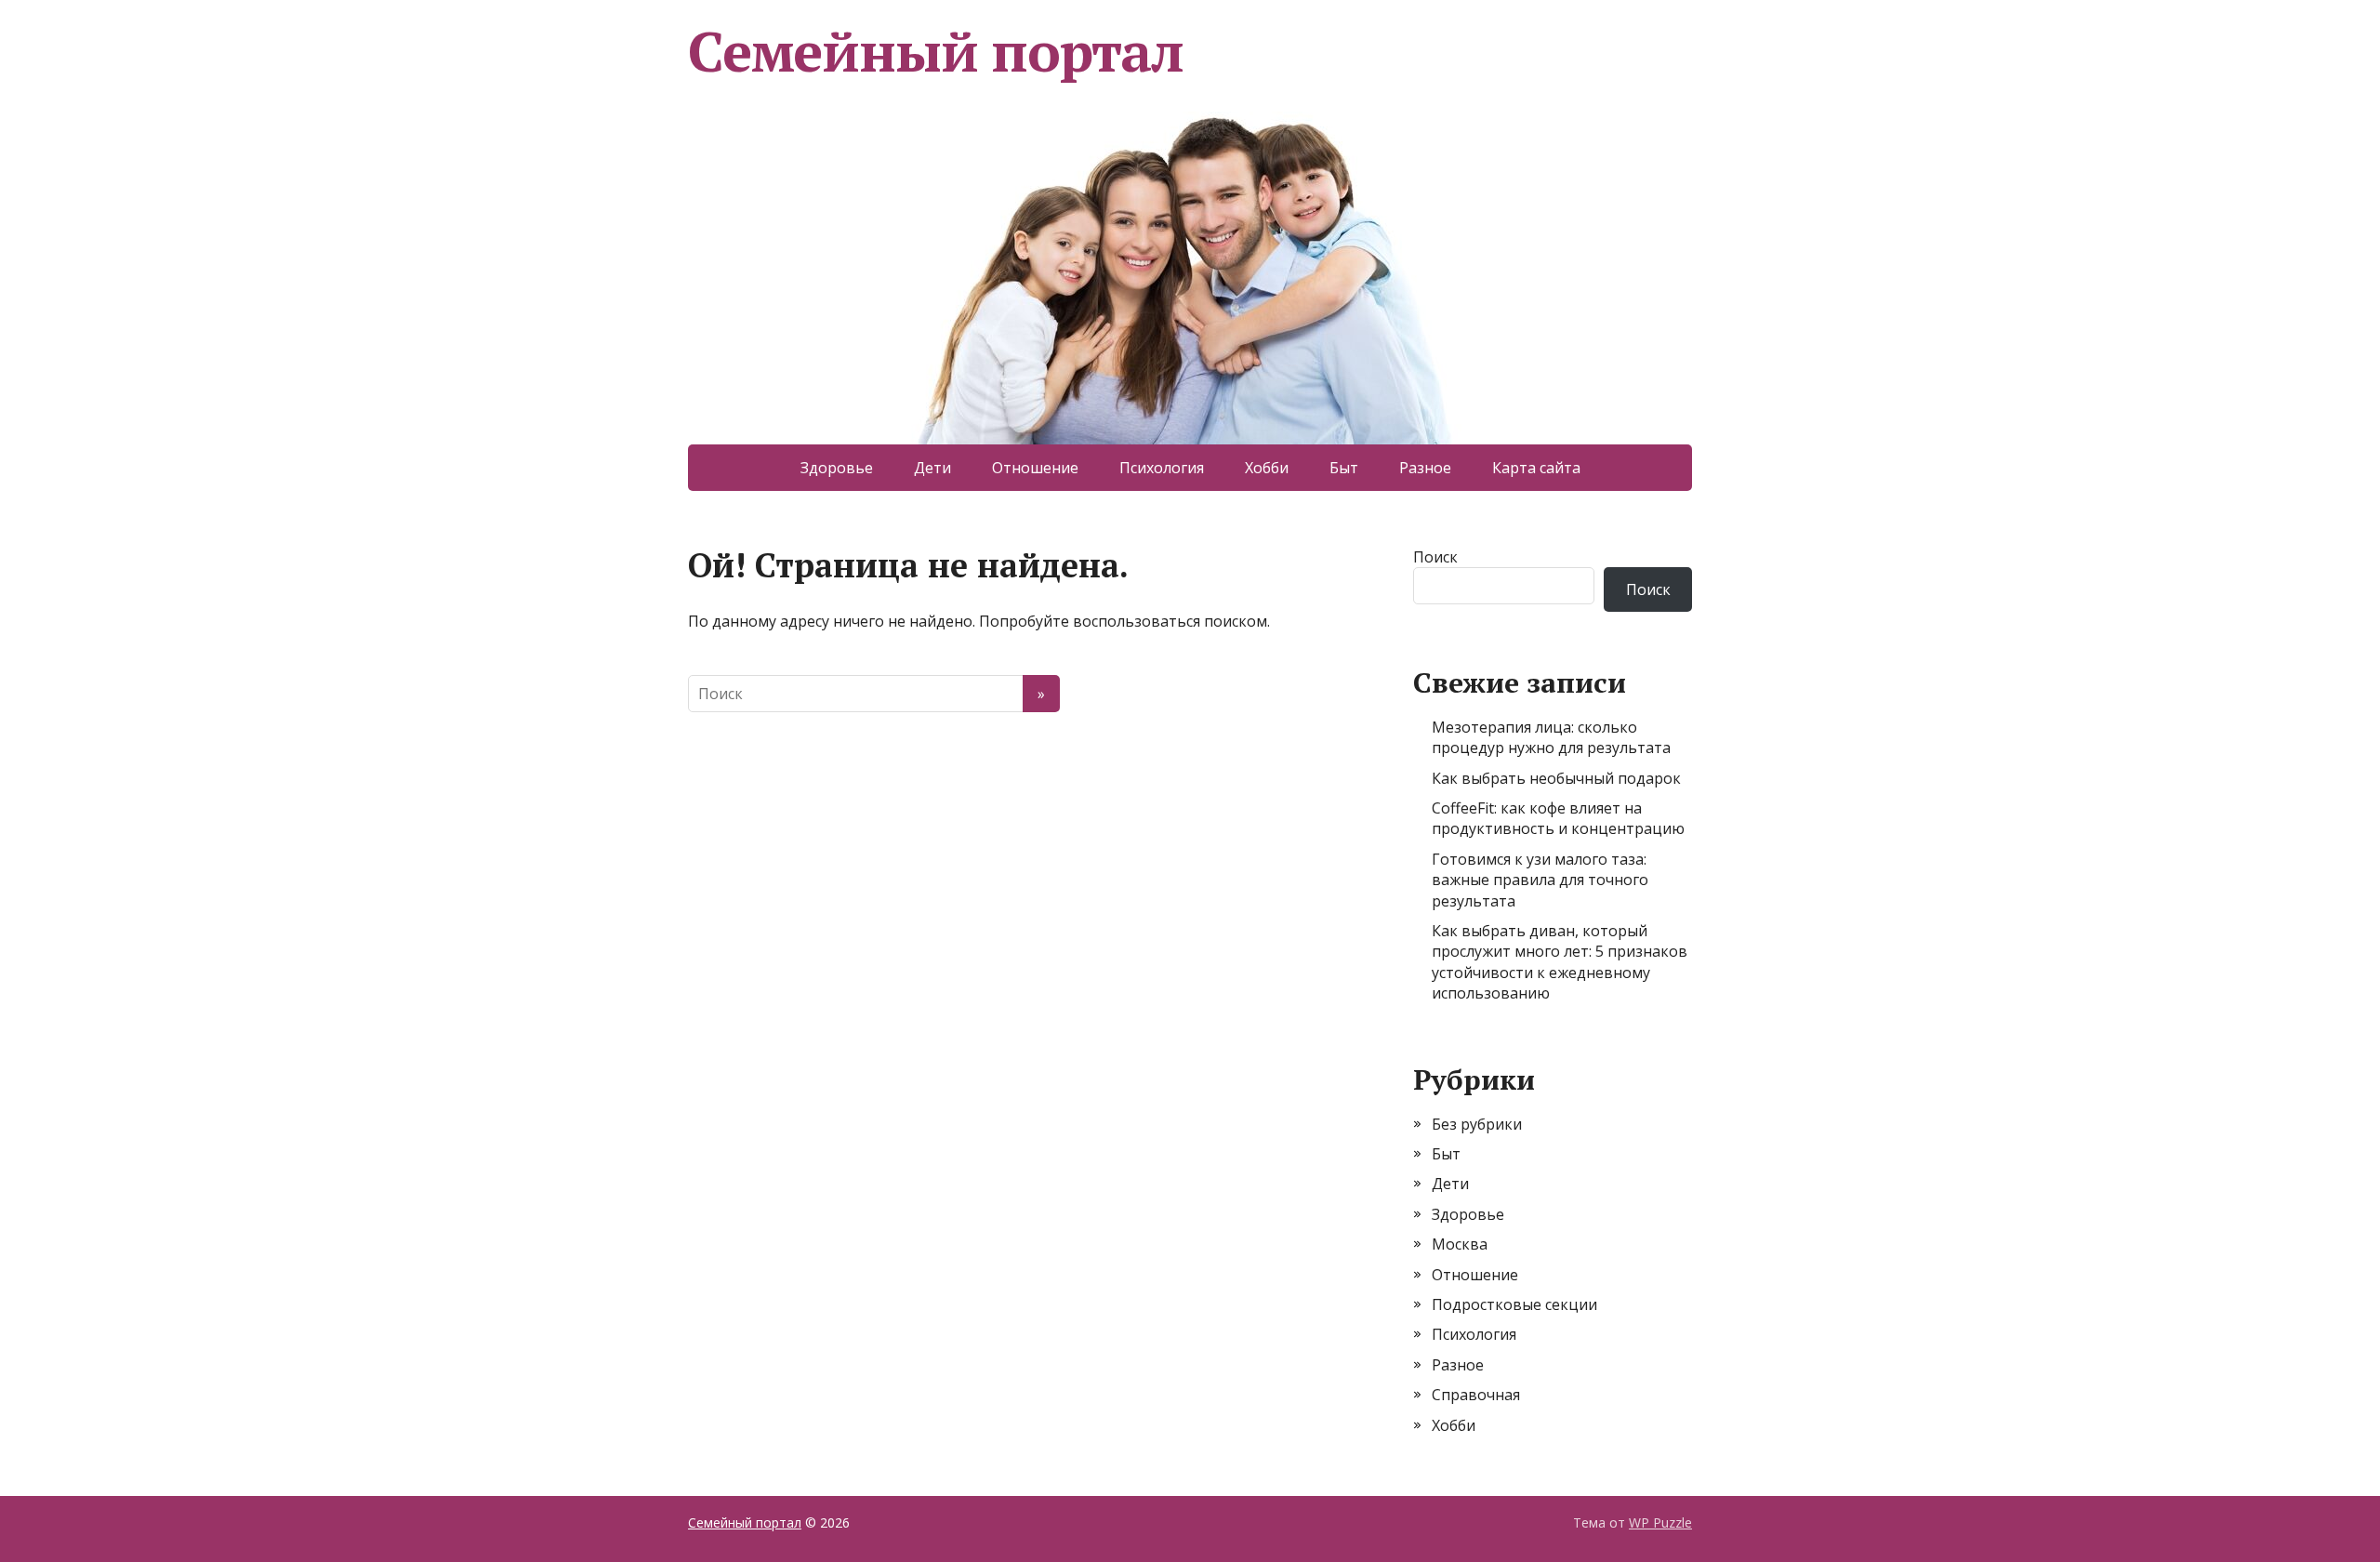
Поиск (1435, 557)
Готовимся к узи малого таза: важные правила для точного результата (1540, 880)
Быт (1344, 468)
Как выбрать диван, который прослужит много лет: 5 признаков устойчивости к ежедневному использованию (1560, 962)
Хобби (1267, 468)
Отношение (1035, 468)
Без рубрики (1477, 1124)
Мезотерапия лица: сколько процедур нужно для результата (1551, 737)
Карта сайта (1536, 468)
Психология (1162, 468)
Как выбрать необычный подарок (1556, 778)
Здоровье (837, 468)
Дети (932, 468)
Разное (1425, 468)
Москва (1460, 1244)
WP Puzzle (1660, 1522)
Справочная (1476, 1395)
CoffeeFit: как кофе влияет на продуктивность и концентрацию (1558, 818)
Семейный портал (936, 51)
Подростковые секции (1514, 1304)
